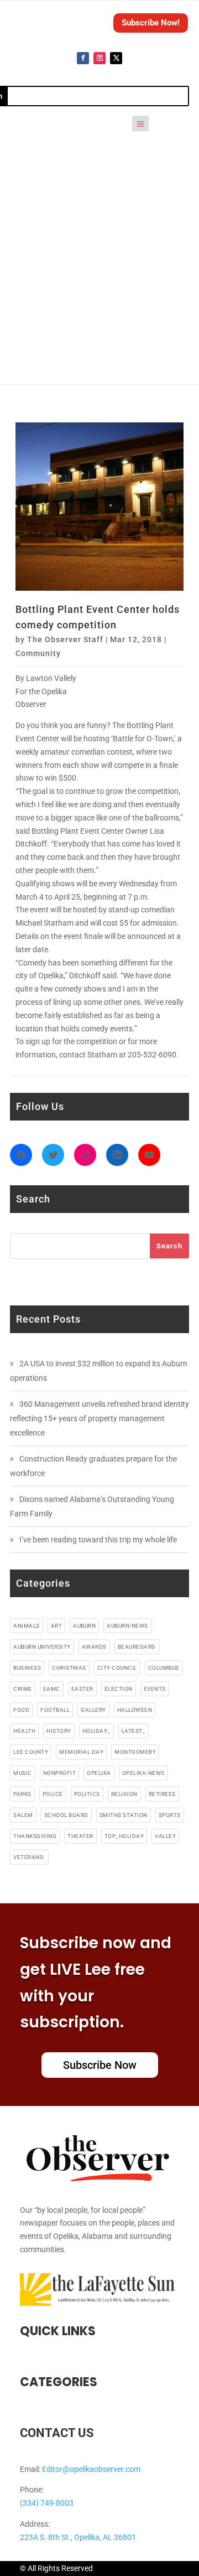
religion (124, 1794)
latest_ (134, 1731)
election (119, 1689)
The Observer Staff (65, 639)
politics (87, 1794)
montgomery (135, 1752)
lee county (31, 1752)
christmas (69, 1668)
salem (23, 1815)
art (57, 1626)
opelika (99, 1773)
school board (66, 1815)
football (55, 1710)
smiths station (124, 1815)
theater (80, 1836)
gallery (93, 1710)
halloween (135, 1710)
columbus (164, 1668)
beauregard (137, 1647)
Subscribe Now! (151, 23)
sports (170, 1815)
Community (38, 653)
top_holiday (124, 1836)
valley (165, 1836)
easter (82, 1689)
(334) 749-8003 (47, 2503)
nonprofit (60, 1773)
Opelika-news (143, 1773)
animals (27, 1626)
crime (23, 1689)
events (155, 1689)
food (21, 1710)
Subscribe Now (100, 2065)
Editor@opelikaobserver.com (91, 2469)
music (23, 1773)
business (27, 1668)
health (24, 1731)
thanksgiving (35, 1836)
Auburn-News (127, 1626)
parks (22, 1794)
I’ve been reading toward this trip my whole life (98, 1540)
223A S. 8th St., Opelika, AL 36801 (78, 2537)
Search (169, 1246)
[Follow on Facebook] (83, 58)
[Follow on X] (116, 58)
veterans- (29, 1857)
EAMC (52, 1689)
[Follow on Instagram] (99, 58)
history (59, 1731)
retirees (162, 1794)
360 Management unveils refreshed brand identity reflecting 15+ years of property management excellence (99, 1418)
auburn (84, 1626)
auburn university (42, 1647)
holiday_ (96, 1731)
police (53, 1794)
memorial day (81, 1752)
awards (94, 1647)
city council (117, 1668)
